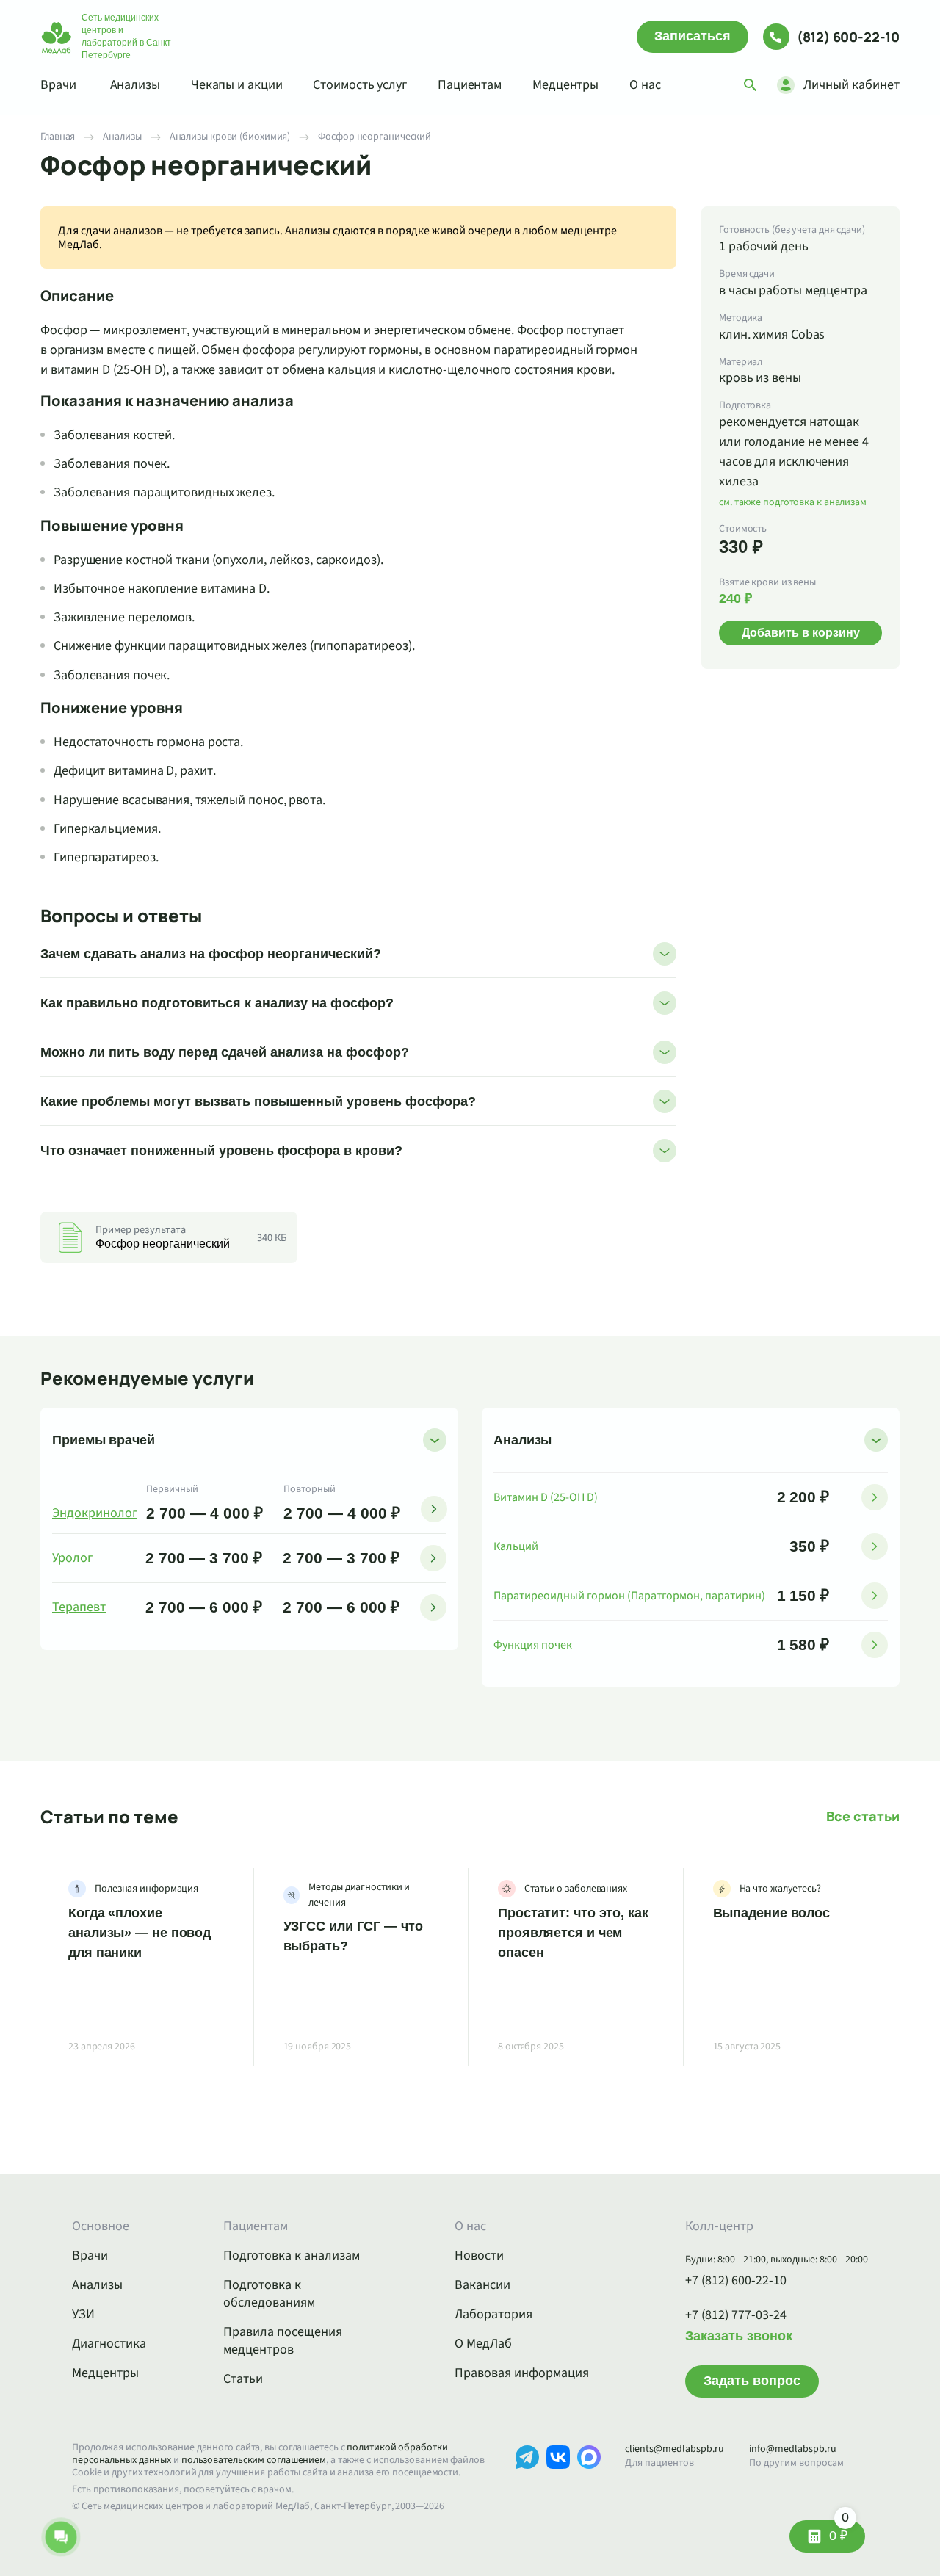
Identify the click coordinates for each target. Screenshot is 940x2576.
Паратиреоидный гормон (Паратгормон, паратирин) (629, 1596)
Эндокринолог (95, 1513)
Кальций (516, 1546)
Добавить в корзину (801, 633)
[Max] (589, 2479)
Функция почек (533, 1645)
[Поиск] (751, 85)
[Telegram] (527, 2479)
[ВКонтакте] (558, 2479)
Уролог (72, 1558)
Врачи (58, 85)
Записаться (693, 36)
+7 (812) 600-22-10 (736, 2281)
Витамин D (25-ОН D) (546, 1497)
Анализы (135, 85)
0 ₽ (839, 2532)
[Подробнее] (434, 1509)
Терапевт (79, 1607)
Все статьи (863, 1816)
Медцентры (565, 85)
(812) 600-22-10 (848, 37)
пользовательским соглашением (254, 2460)
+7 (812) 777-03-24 (736, 2315)
